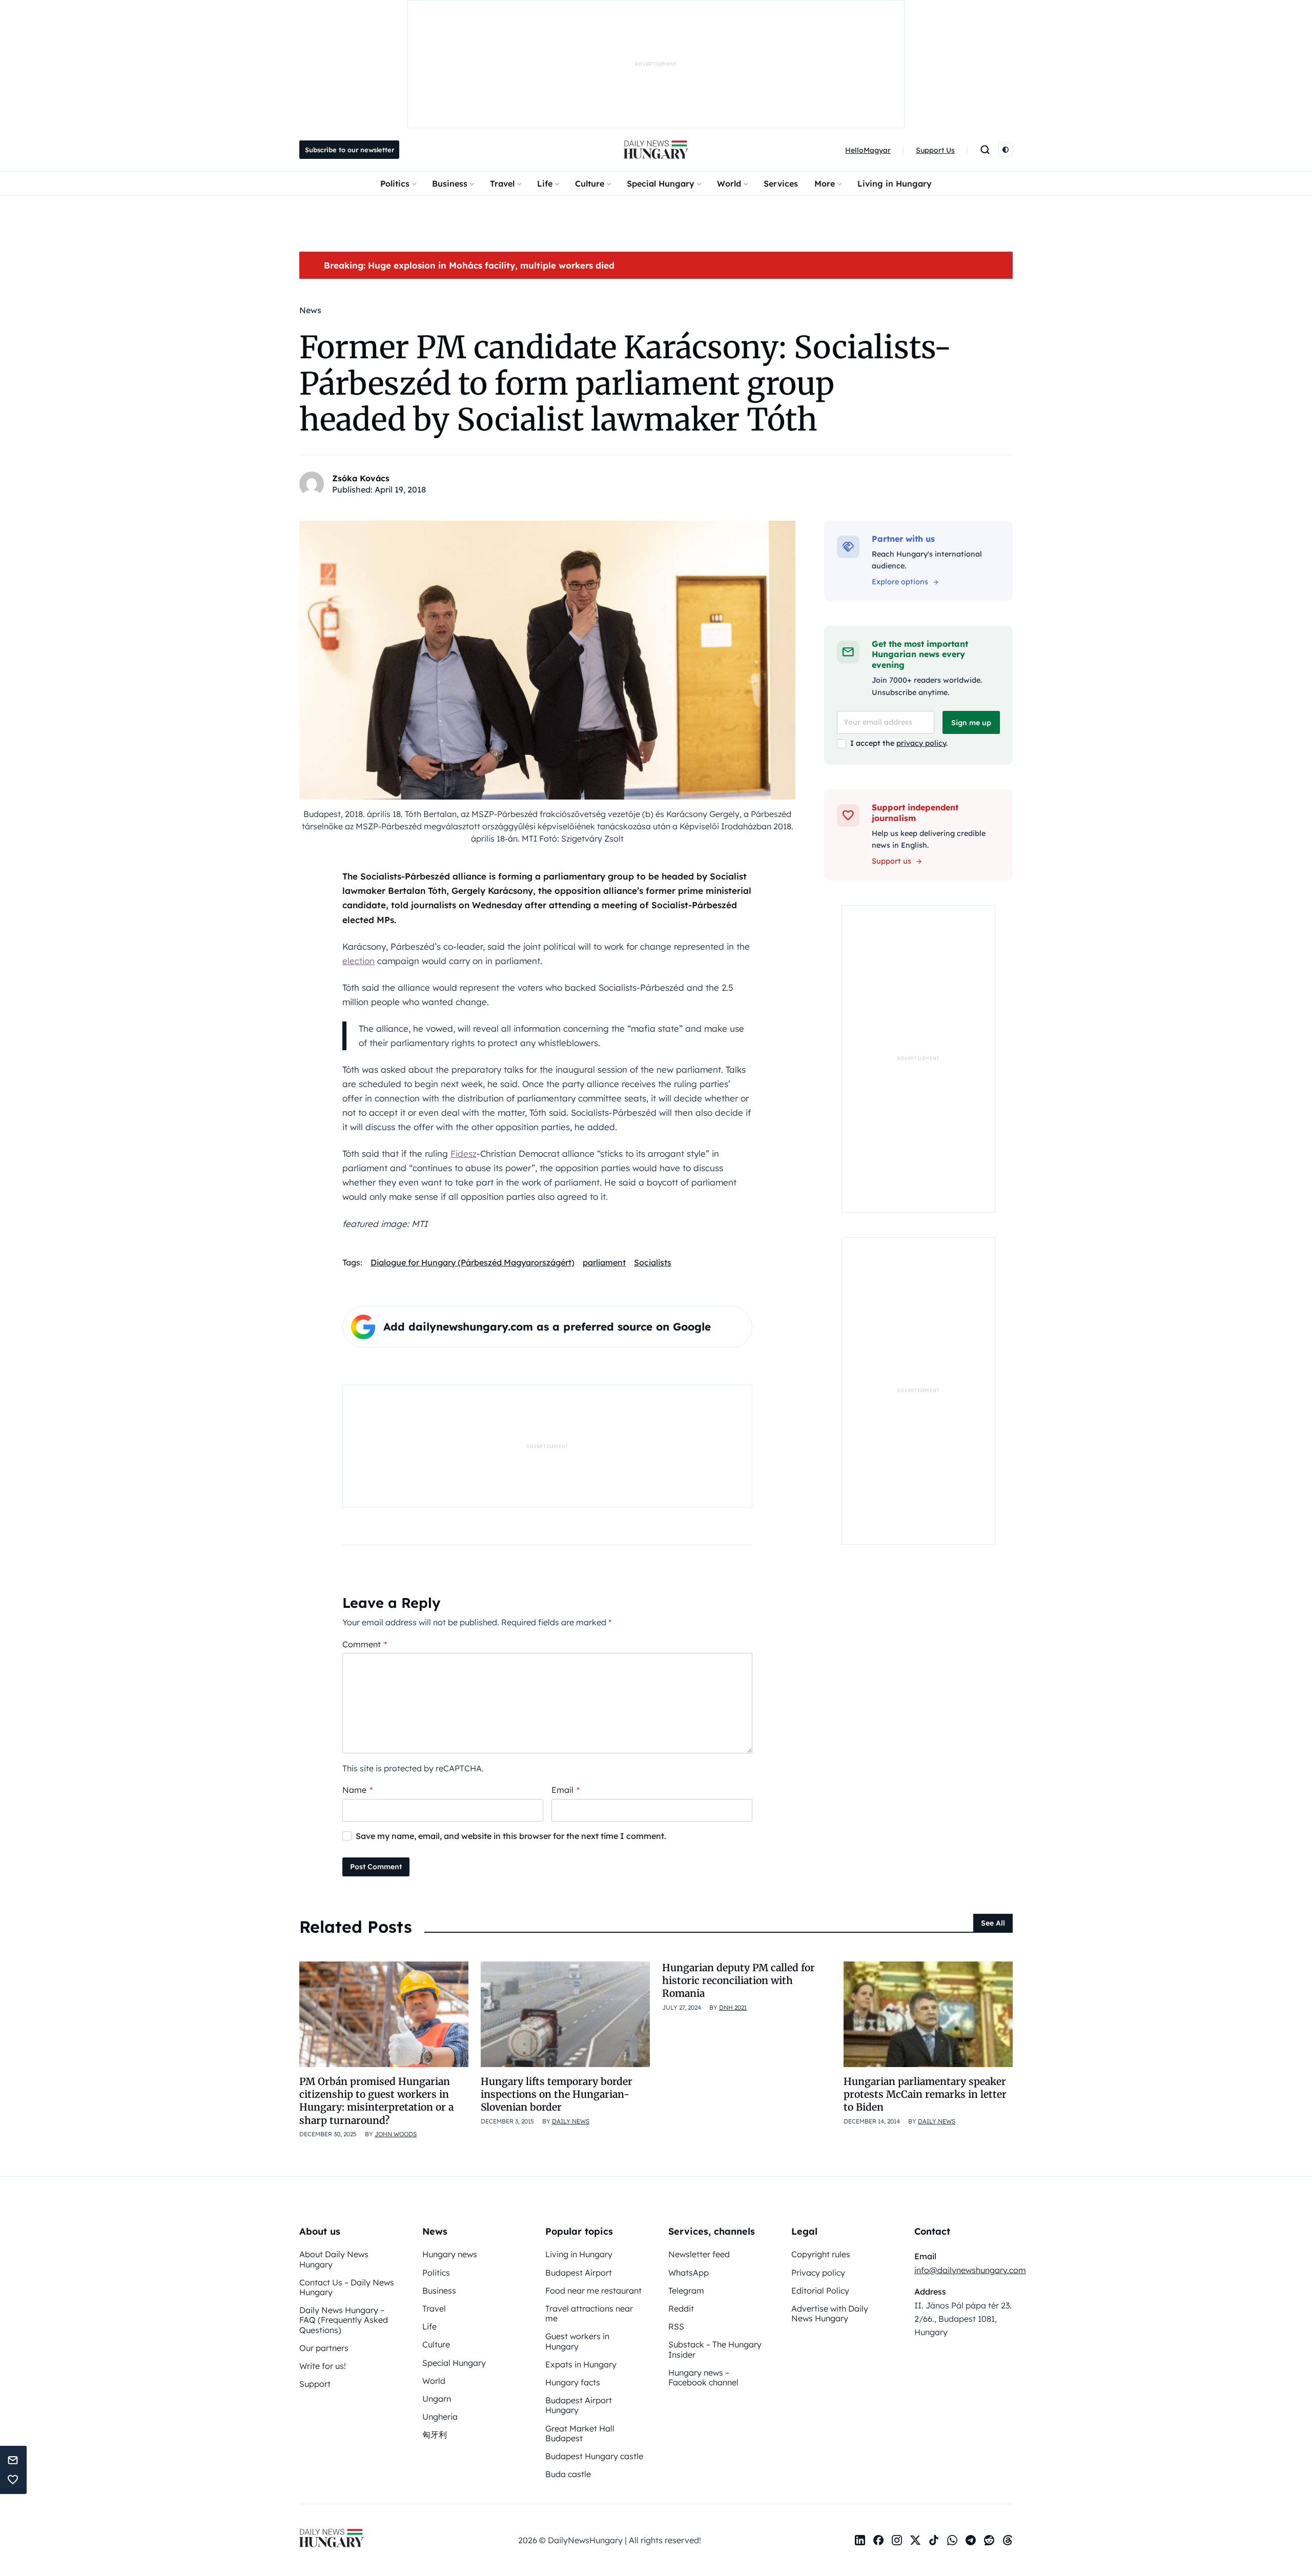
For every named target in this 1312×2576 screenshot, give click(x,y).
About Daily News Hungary (334, 2259)
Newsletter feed (699, 2254)
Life (545, 183)
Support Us (935, 150)
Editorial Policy (820, 2291)
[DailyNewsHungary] (656, 150)
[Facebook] (878, 2540)
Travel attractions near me (589, 2313)
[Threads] (1008, 2540)
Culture (590, 183)
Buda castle (568, 2474)
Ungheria (440, 2417)
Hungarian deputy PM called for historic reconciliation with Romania (739, 1981)
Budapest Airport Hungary (579, 2405)
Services (781, 183)
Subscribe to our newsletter (350, 150)
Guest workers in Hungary (577, 2341)
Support (315, 2384)
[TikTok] (934, 2540)
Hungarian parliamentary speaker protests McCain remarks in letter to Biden (925, 2094)
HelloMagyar (868, 150)
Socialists (653, 1262)
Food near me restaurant (593, 2291)
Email (566, 1790)
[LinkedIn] (860, 2540)
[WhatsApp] (952, 2540)
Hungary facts (573, 2382)
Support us (891, 861)
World (729, 183)
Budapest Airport (579, 2273)
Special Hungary (661, 183)
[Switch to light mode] (1006, 150)
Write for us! (323, 2366)
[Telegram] (971, 2540)
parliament (604, 1262)
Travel (502, 183)
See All (993, 1923)
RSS (676, 2326)
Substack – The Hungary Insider (715, 2349)
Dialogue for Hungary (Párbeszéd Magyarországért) (473, 1262)
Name (357, 1790)
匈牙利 (435, 2435)
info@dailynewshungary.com (970, 2270)
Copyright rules (821, 2254)
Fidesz (464, 1153)
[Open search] (985, 150)
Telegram (686, 2291)
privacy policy (921, 743)
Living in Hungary (895, 183)
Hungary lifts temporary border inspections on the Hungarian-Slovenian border (557, 2094)
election (358, 961)
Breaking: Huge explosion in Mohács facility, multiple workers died (469, 265)
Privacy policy (818, 2273)
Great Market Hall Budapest (580, 2433)
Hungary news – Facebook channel (703, 2377)
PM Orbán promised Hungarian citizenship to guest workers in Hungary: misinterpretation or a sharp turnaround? (376, 2101)
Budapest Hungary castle (594, 2456)
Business (450, 183)
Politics (395, 183)
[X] (915, 2540)
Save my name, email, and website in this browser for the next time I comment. (511, 1836)
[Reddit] (989, 2540)
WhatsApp (689, 2273)
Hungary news (450, 2254)
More (825, 183)
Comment (365, 1644)
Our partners (324, 2348)
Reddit (681, 2308)
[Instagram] (897, 2540)
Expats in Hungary (581, 2364)
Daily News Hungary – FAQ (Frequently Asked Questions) (344, 2320)
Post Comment (376, 1867)
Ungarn (437, 2399)
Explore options (900, 582)
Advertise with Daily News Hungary (830, 2313)
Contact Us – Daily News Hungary (347, 2287)
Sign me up (971, 723)
